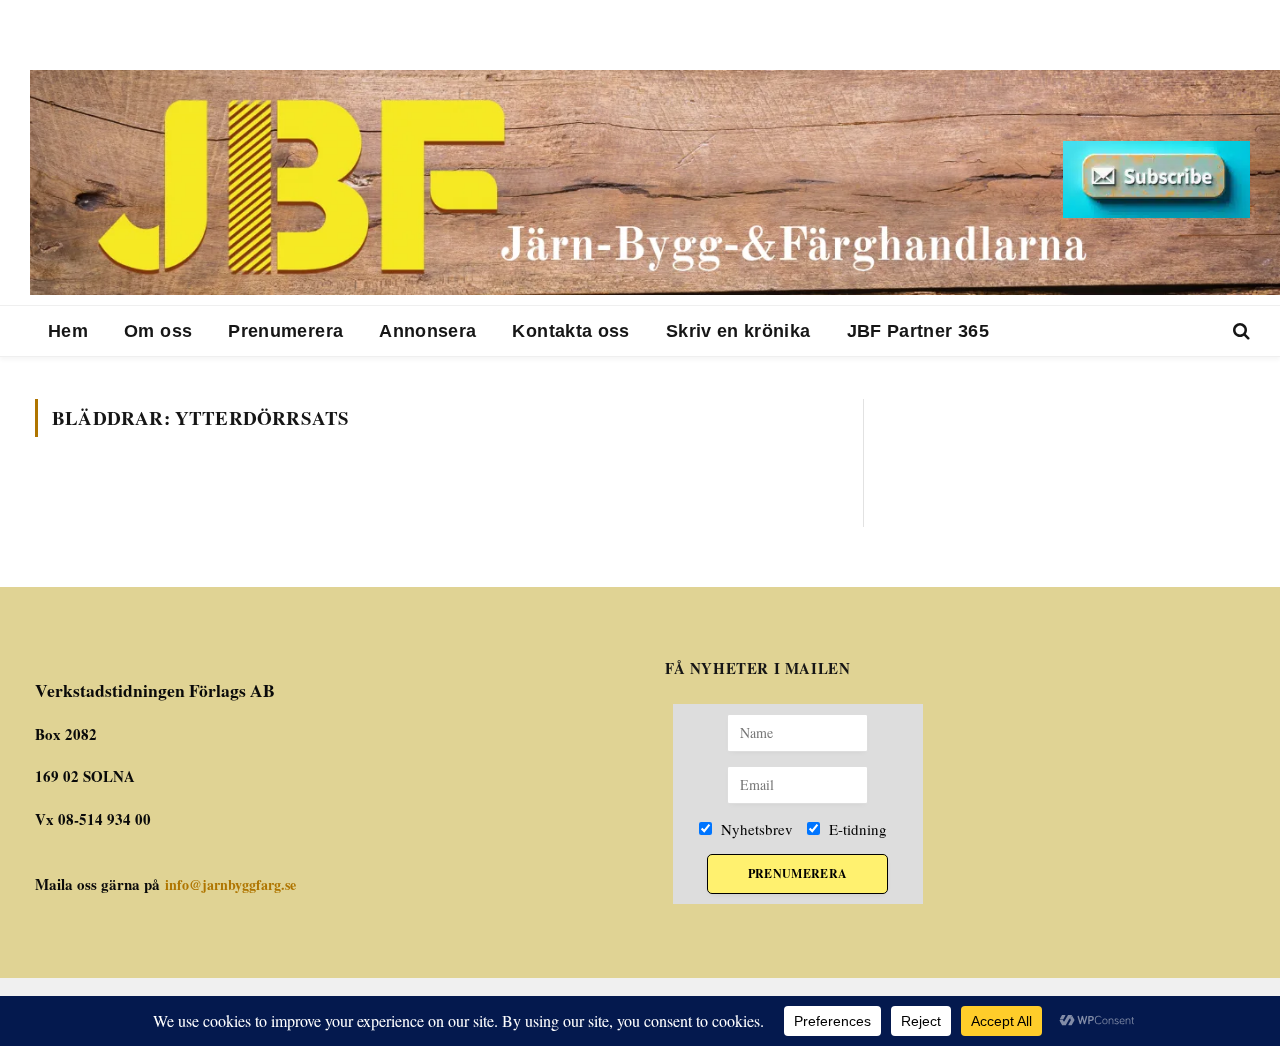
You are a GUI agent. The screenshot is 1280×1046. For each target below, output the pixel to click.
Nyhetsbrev (755, 829)
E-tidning (856, 829)
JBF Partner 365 (918, 331)
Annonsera (427, 331)
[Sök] (1239, 331)
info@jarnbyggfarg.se (230, 884)
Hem (68, 331)
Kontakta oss (570, 331)
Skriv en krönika (738, 331)
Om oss (158, 331)
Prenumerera (285, 331)
